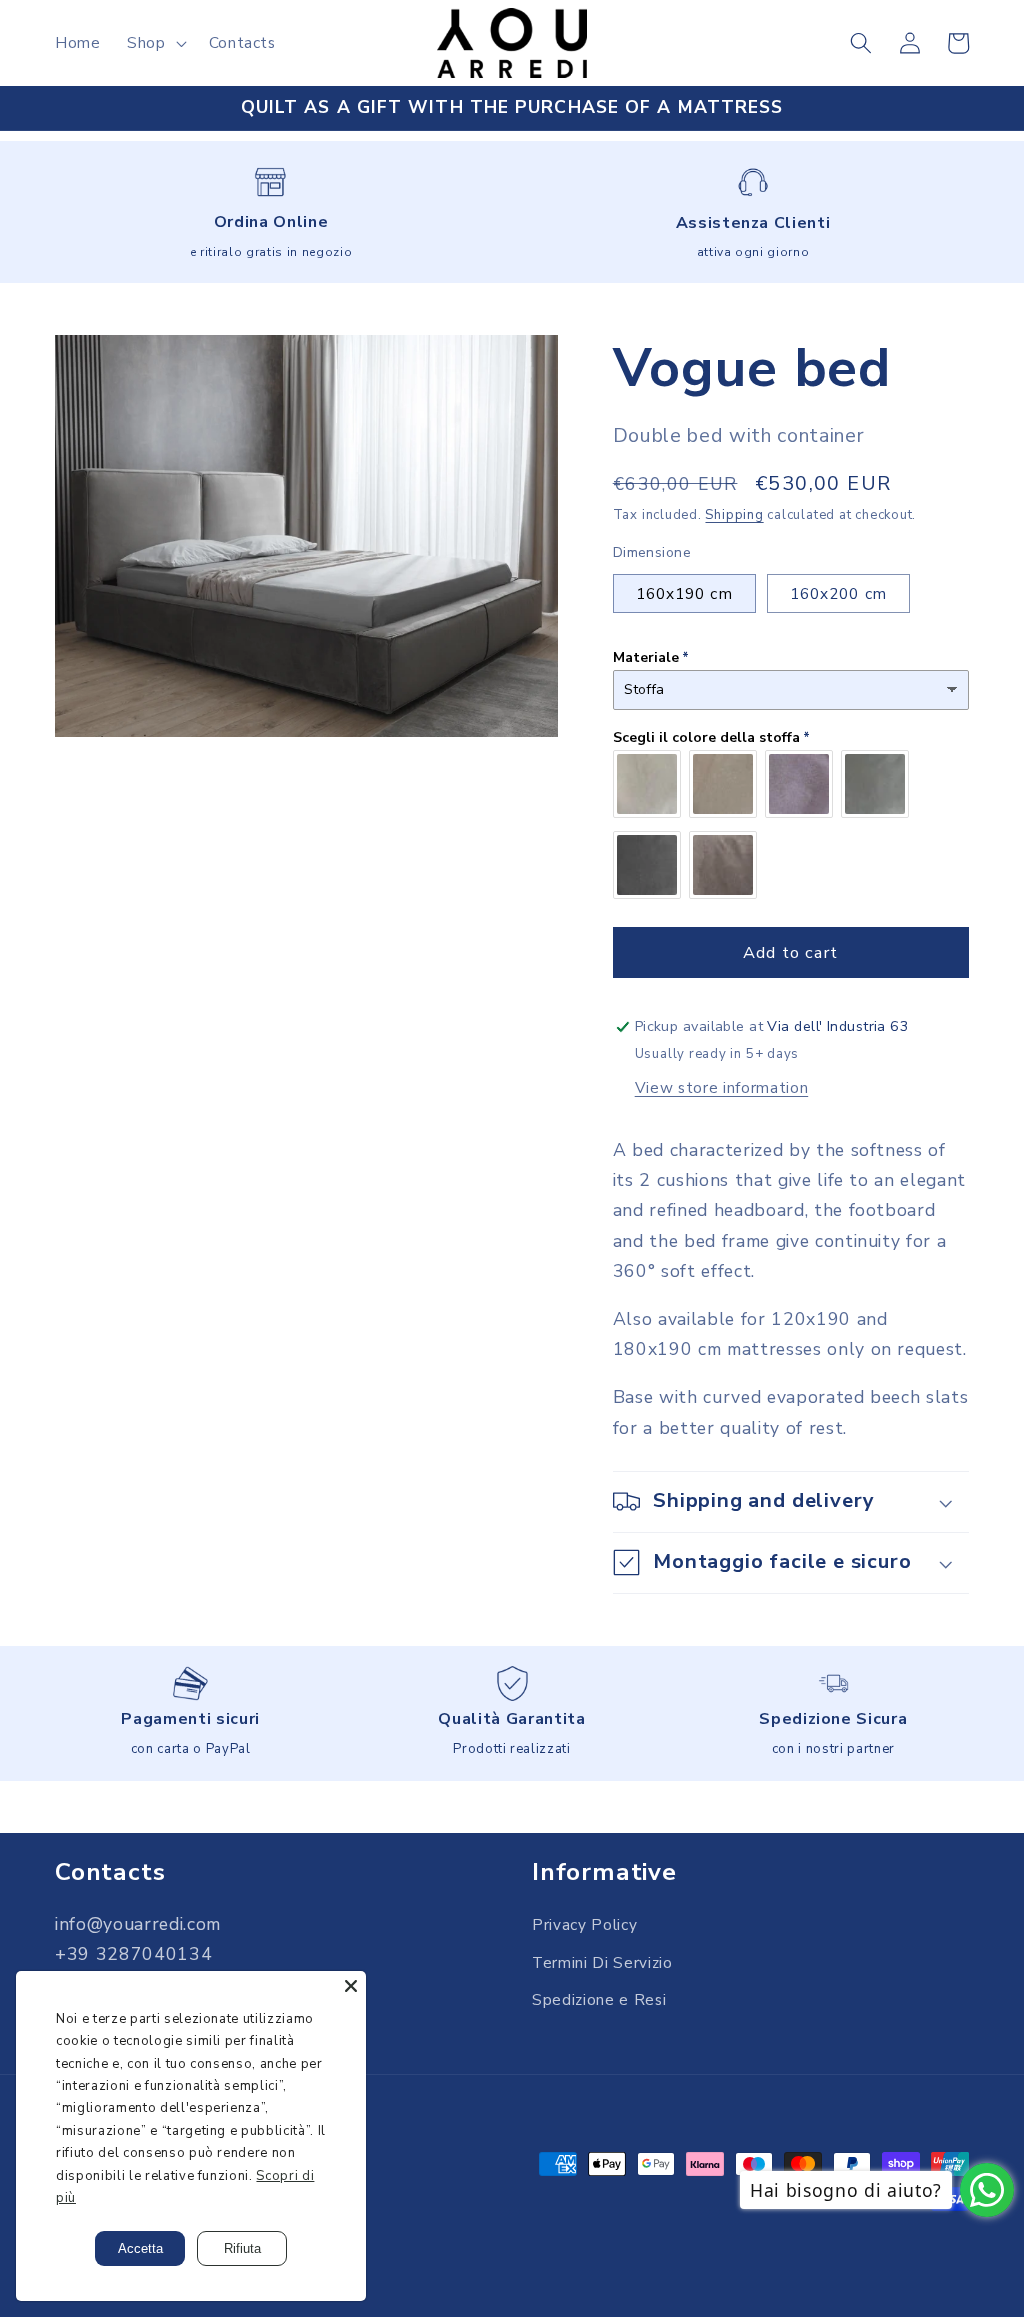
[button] (155, 43)
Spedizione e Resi (599, 1999)
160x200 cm (838, 593)
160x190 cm (684, 593)
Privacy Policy (584, 1924)
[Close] (351, 1986)
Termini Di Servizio (602, 1962)
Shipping (734, 515)
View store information (722, 1087)
